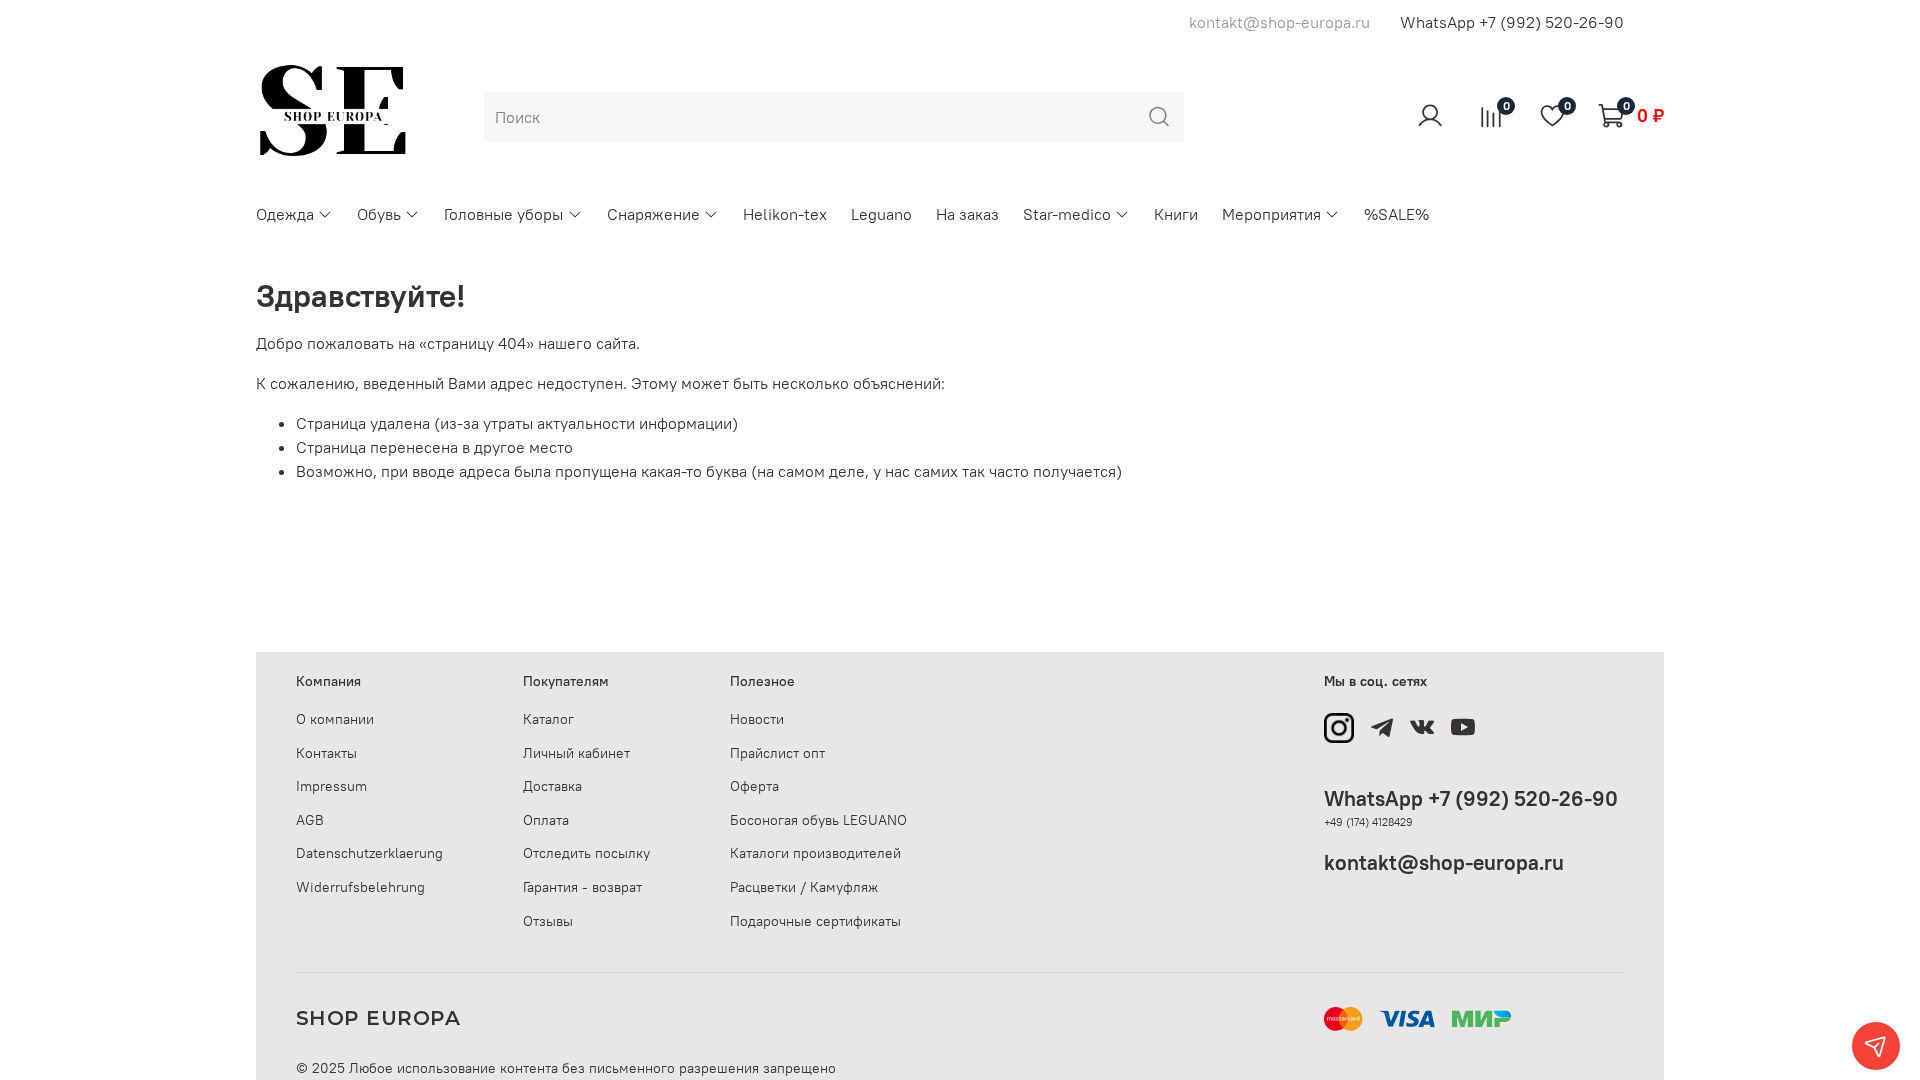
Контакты (326, 753)
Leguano (881, 214)
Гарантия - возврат (582, 887)
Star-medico (1067, 214)
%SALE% (1396, 214)
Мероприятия (1271, 214)
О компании (335, 719)
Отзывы (548, 921)
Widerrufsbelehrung (360, 887)
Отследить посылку (586, 853)
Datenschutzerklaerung (369, 853)
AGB (310, 820)
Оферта (754, 786)
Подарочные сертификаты (815, 921)
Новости (757, 719)
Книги (1176, 214)
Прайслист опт (777, 753)
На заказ (967, 214)
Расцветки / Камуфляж (804, 887)
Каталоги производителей (815, 853)
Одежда (285, 214)
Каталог (548, 719)
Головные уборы (503, 214)
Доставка (552, 786)
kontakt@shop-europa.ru (1444, 862)
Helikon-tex (785, 214)
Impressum (331, 786)
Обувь (379, 214)
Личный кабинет (576, 753)
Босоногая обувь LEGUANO (818, 820)
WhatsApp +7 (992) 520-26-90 (1512, 22)
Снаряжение (653, 214)
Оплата (546, 820)
